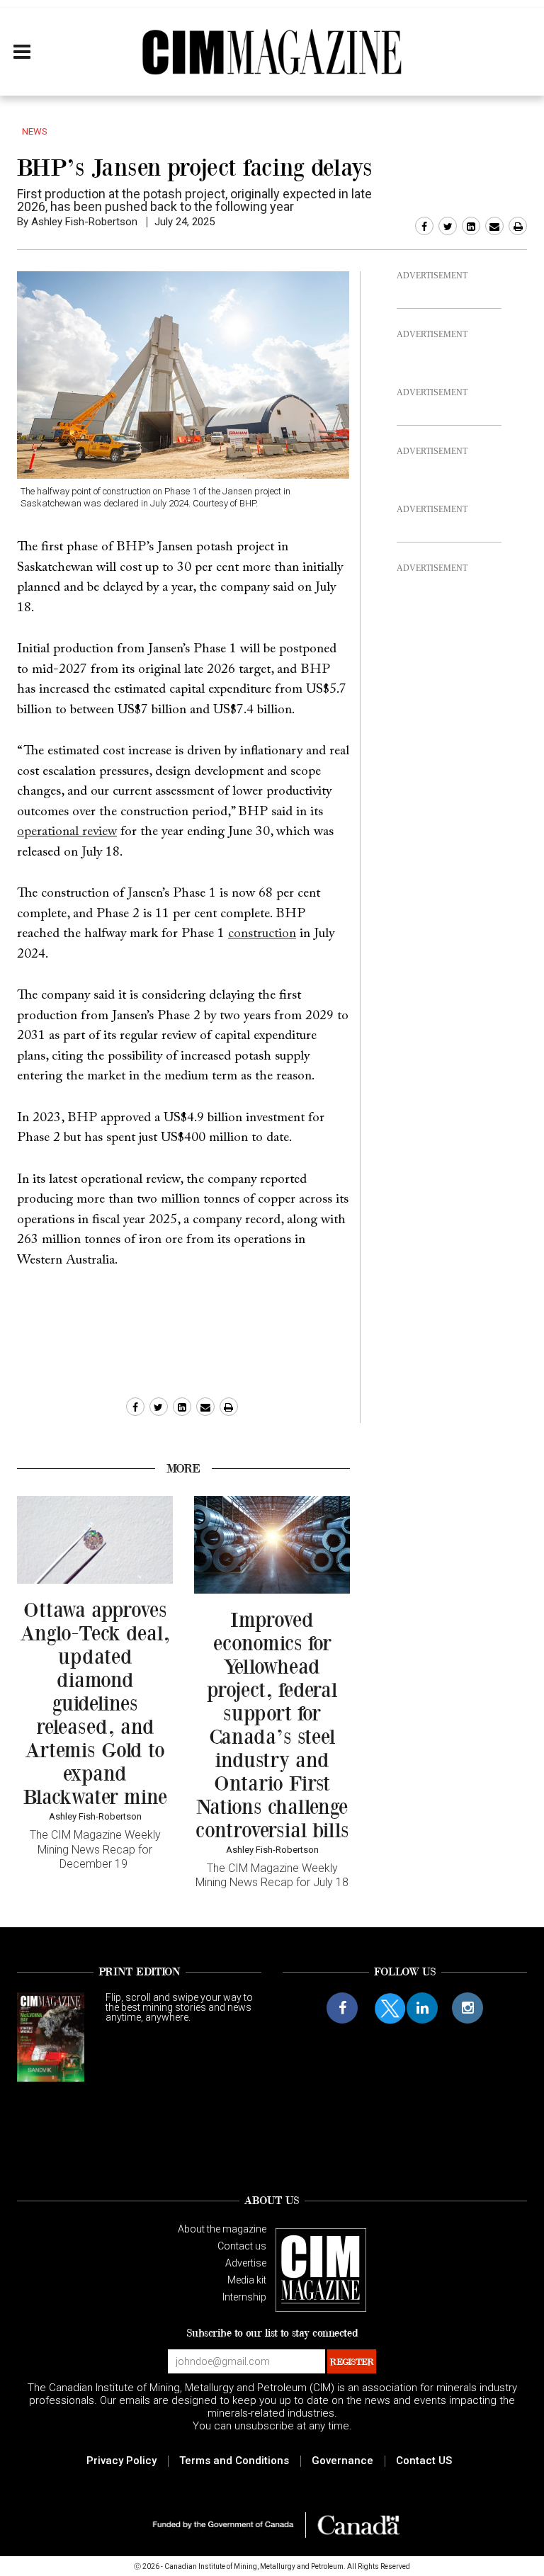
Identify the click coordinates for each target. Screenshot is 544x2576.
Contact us (242, 2246)
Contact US (424, 2461)
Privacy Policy (121, 2461)
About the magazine (222, 2229)
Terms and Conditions (234, 2461)
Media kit (247, 2280)
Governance (342, 2461)
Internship (244, 2297)
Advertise (246, 2263)
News (35, 131)
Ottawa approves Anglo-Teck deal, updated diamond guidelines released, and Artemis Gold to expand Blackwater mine (95, 1703)
